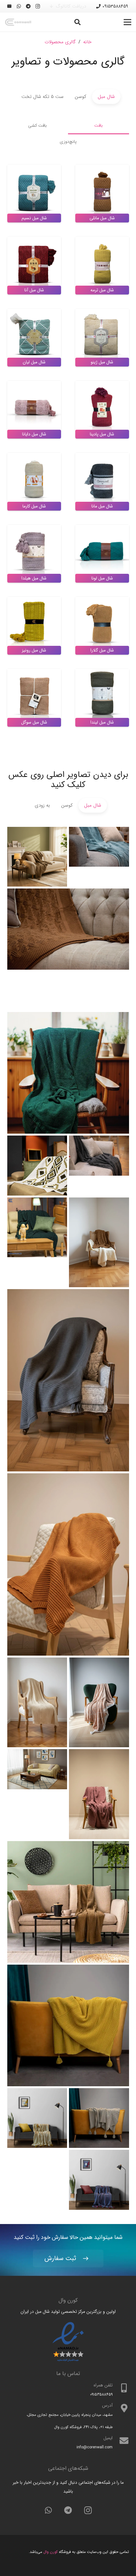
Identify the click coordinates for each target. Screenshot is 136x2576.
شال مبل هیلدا (34, 578)
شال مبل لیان (34, 362)
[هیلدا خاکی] (99, 2118)
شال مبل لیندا (102, 722)
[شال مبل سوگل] (68, 1073)
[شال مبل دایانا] (68, 949)
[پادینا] (99, 1242)
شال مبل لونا (102, 578)
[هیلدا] (37, 1702)
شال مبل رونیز (34, 650)
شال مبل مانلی (102, 218)
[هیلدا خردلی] (68, 2025)
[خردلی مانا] (37, 2118)
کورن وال (50, 2552)
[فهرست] (127, 22)
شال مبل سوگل (34, 722)
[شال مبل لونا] (37, 857)
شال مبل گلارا (102, 650)
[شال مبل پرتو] (37, 1166)
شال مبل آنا (34, 290)
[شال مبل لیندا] (68, 1902)
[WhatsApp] (19, 6)
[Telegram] (28, 6)
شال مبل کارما (34, 506)
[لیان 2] (37, 1779)
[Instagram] (38, 6)
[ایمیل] (9, 6)
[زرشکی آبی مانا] (99, 2180)
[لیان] (99, 1702)
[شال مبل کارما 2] (68, 1380)
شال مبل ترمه (102, 290)
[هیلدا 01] (99, 1794)
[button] (77, 22)
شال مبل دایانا (34, 434)
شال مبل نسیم (34, 218)
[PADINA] (37, 1227)
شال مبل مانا (102, 506)
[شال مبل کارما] (68, 1564)
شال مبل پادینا (102, 434)
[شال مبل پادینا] (99, 857)
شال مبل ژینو (102, 362)
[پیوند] (18, 22)
